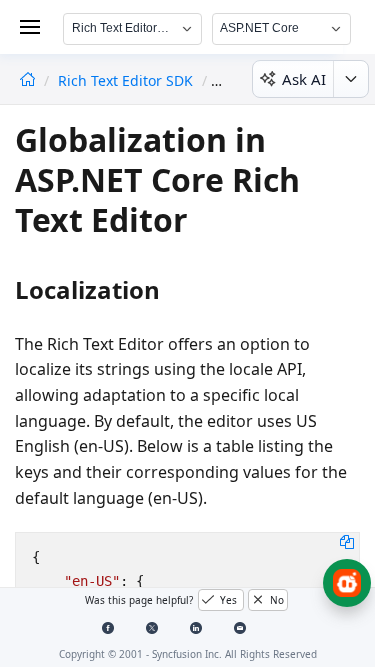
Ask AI (304, 79)
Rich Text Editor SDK (127, 80)
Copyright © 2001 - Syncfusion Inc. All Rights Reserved (188, 654)
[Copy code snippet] (347, 541)
